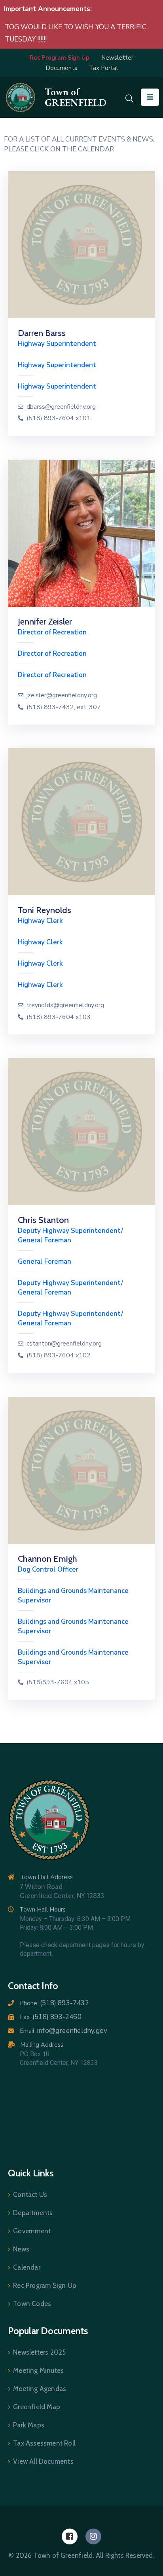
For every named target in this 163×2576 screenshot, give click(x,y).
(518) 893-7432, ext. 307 (64, 707)
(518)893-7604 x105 (58, 1682)
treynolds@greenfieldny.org (65, 1005)
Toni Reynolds (45, 910)
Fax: (51, 2017)
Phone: (54, 2003)
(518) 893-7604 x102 (59, 1356)
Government (32, 2231)
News (21, 2249)
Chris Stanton (43, 1220)
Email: (63, 2031)
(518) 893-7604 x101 (59, 418)
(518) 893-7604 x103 (59, 1017)
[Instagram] (93, 2536)
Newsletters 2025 (39, 2352)
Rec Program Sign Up (45, 2285)
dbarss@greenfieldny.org (61, 407)
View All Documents (43, 2461)
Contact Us (30, 2195)
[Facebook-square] (70, 2536)
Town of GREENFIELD (76, 97)
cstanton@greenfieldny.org (64, 1344)
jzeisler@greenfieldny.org (62, 695)
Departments (33, 2213)
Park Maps (29, 2425)
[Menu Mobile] (150, 97)
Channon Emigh (47, 1559)
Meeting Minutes (38, 2370)
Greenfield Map (37, 2407)
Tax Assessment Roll (44, 2443)
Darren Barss (42, 333)
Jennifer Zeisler (45, 622)
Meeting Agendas (40, 2389)
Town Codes (32, 2304)
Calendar (27, 2267)
